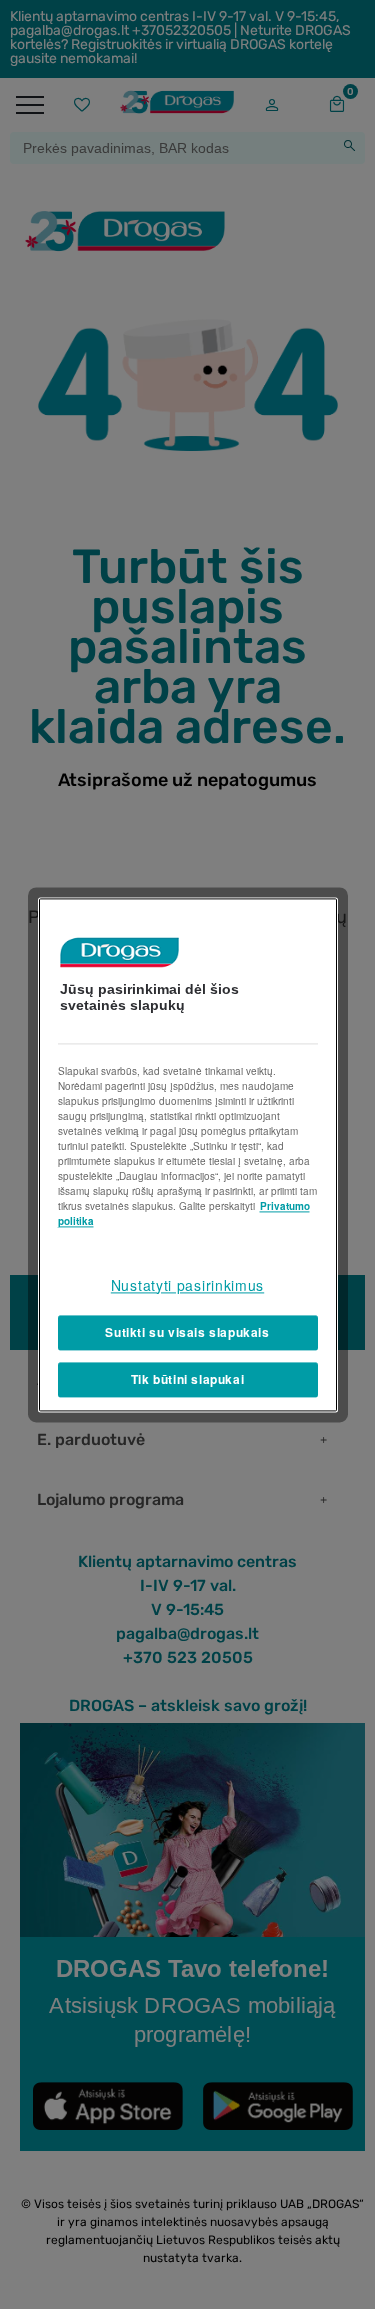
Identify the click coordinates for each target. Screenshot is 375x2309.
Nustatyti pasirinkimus (187, 1285)
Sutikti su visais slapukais (187, 1333)
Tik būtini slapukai (187, 1379)
